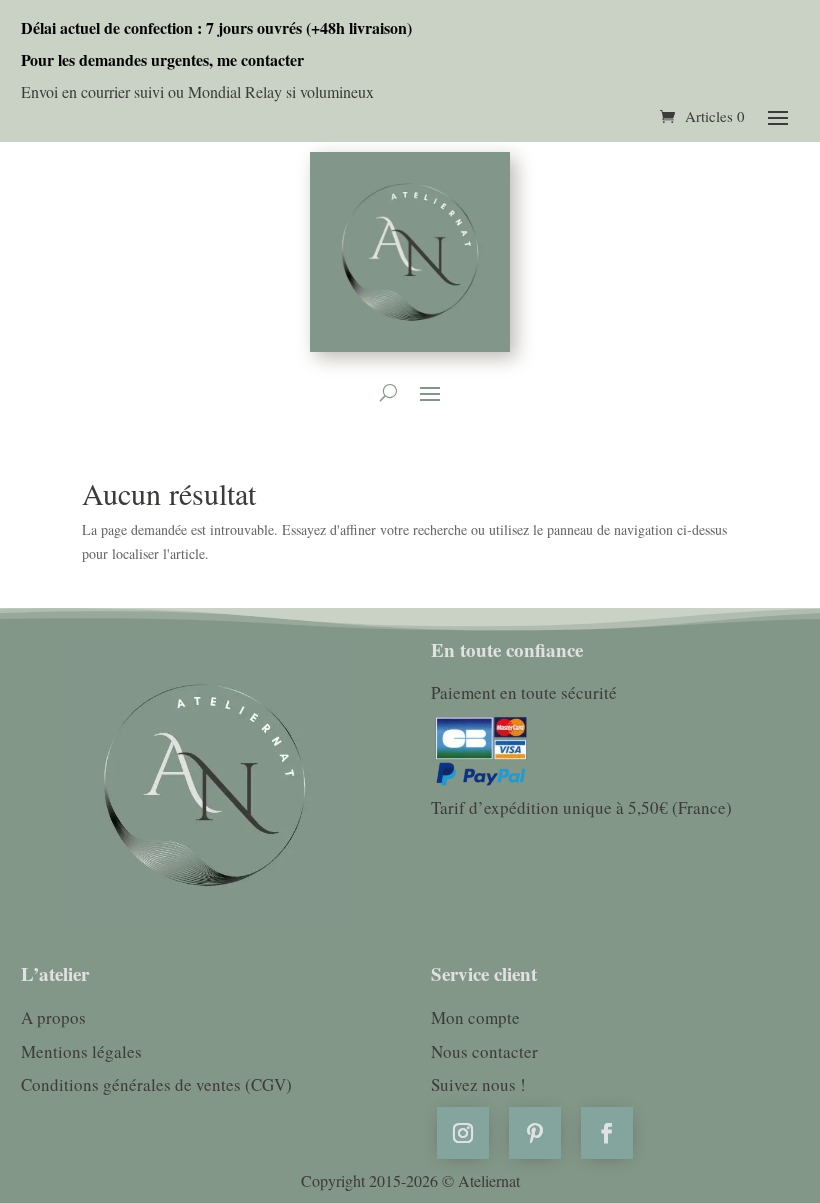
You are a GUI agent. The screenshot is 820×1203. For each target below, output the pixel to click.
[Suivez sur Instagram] (463, 1133)
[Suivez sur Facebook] (607, 1133)
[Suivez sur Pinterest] (535, 1133)
